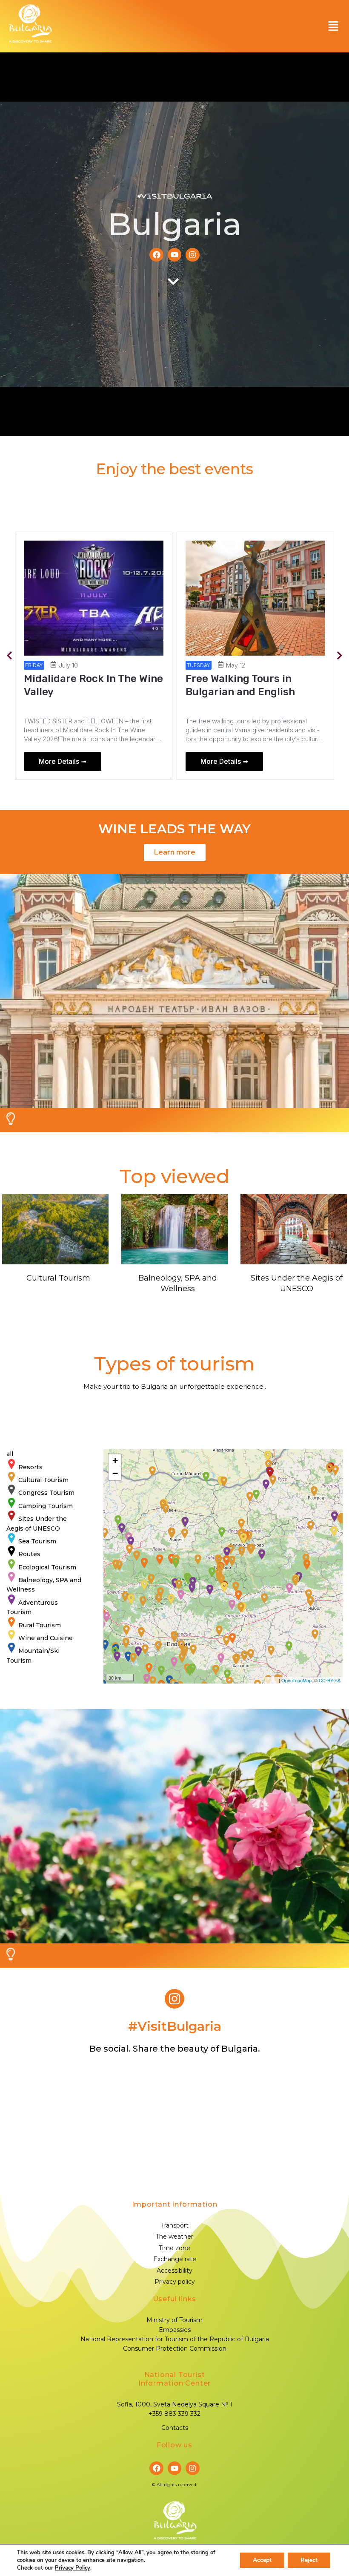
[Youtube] (174, 255)
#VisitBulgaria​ (175, 2026)
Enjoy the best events (174, 469)
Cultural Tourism (58, 1278)
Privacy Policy (73, 2568)
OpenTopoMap (296, 1680)
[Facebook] (156, 255)
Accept (262, 2560)
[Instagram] (192, 255)
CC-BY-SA (330, 1680)
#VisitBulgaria (174, 196)
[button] (333, 26)
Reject (309, 2560)
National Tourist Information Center (174, 2379)
